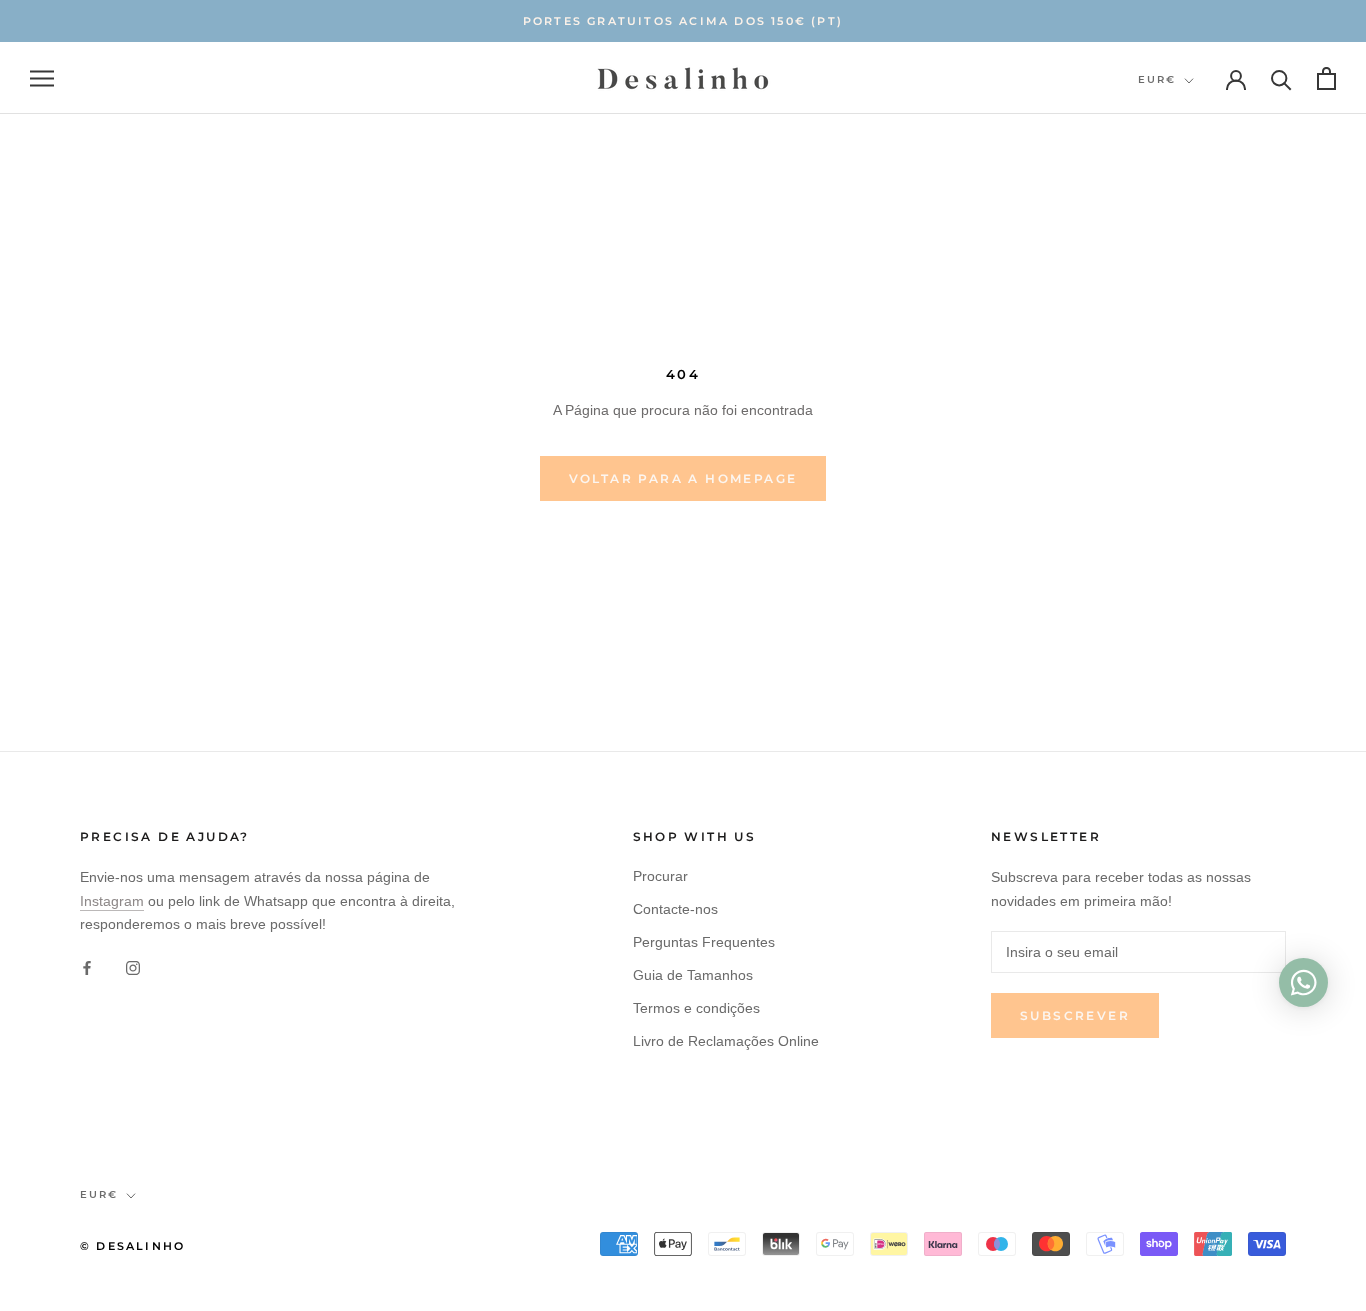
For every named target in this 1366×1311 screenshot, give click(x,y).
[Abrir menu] (42, 78)
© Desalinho (132, 1246)
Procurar (660, 876)
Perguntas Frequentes (704, 942)
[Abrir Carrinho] (1326, 78)
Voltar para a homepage (683, 478)
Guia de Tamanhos (693, 975)
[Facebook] (87, 967)
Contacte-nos (675, 909)
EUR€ (1157, 79)
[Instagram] (133, 967)
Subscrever (1075, 1015)
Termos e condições (696, 1008)
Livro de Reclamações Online (726, 1041)
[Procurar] (1281, 78)
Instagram (112, 901)
